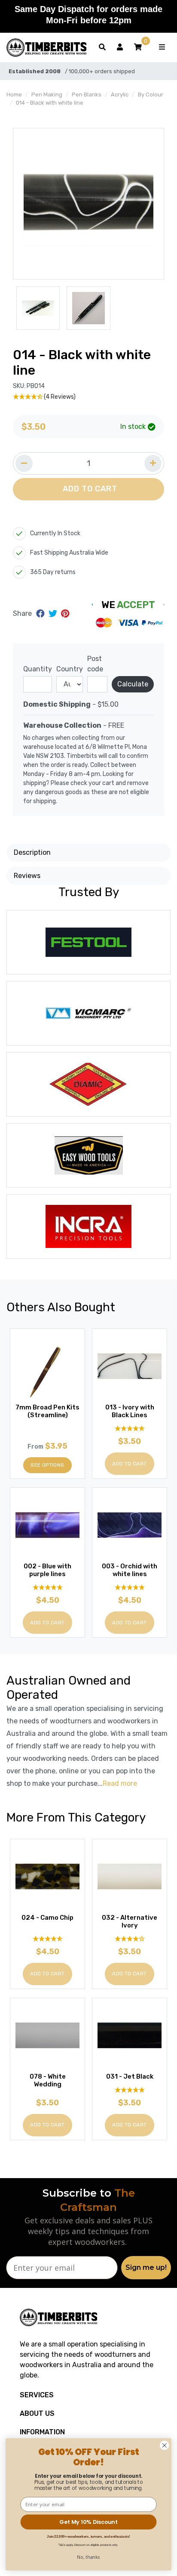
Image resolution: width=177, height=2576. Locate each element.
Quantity (38, 669)
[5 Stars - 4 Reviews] (130, 1587)
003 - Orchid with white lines (130, 1570)
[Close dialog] (164, 2445)
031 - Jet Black (130, 2076)
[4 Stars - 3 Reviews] (130, 1939)
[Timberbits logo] (46, 48)
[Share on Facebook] (41, 614)
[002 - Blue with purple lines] (47, 1525)
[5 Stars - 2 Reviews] (130, 2090)
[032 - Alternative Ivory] (130, 1876)
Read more (120, 1783)
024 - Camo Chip (47, 1918)
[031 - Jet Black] (130, 2035)
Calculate (133, 684)
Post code (95, 664)
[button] (138, 47)
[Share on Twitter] (54, 614)
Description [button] (32, 852)
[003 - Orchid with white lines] (130, 1525)
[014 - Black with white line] (88, 204)
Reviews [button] (27, 876)
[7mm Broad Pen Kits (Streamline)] (47, 1366)
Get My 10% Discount (88, 2522)
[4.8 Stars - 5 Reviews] (130, 1429)
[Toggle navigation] (162, 47)
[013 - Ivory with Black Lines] (130, 1366)
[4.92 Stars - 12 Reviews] (47, 1587)
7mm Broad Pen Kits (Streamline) (47, 1411)
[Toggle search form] (102, 47)
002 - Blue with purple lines (47, 1570)
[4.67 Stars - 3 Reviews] (47, 1939)
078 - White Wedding (48, 2080)
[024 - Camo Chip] (47, 1876)
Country (70, 669)
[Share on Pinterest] (65, 614)
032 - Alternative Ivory (130, 1921)
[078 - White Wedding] (47, 2035)
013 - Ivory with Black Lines (130, 1411)
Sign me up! (146, 2267)
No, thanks (88, 2557)
